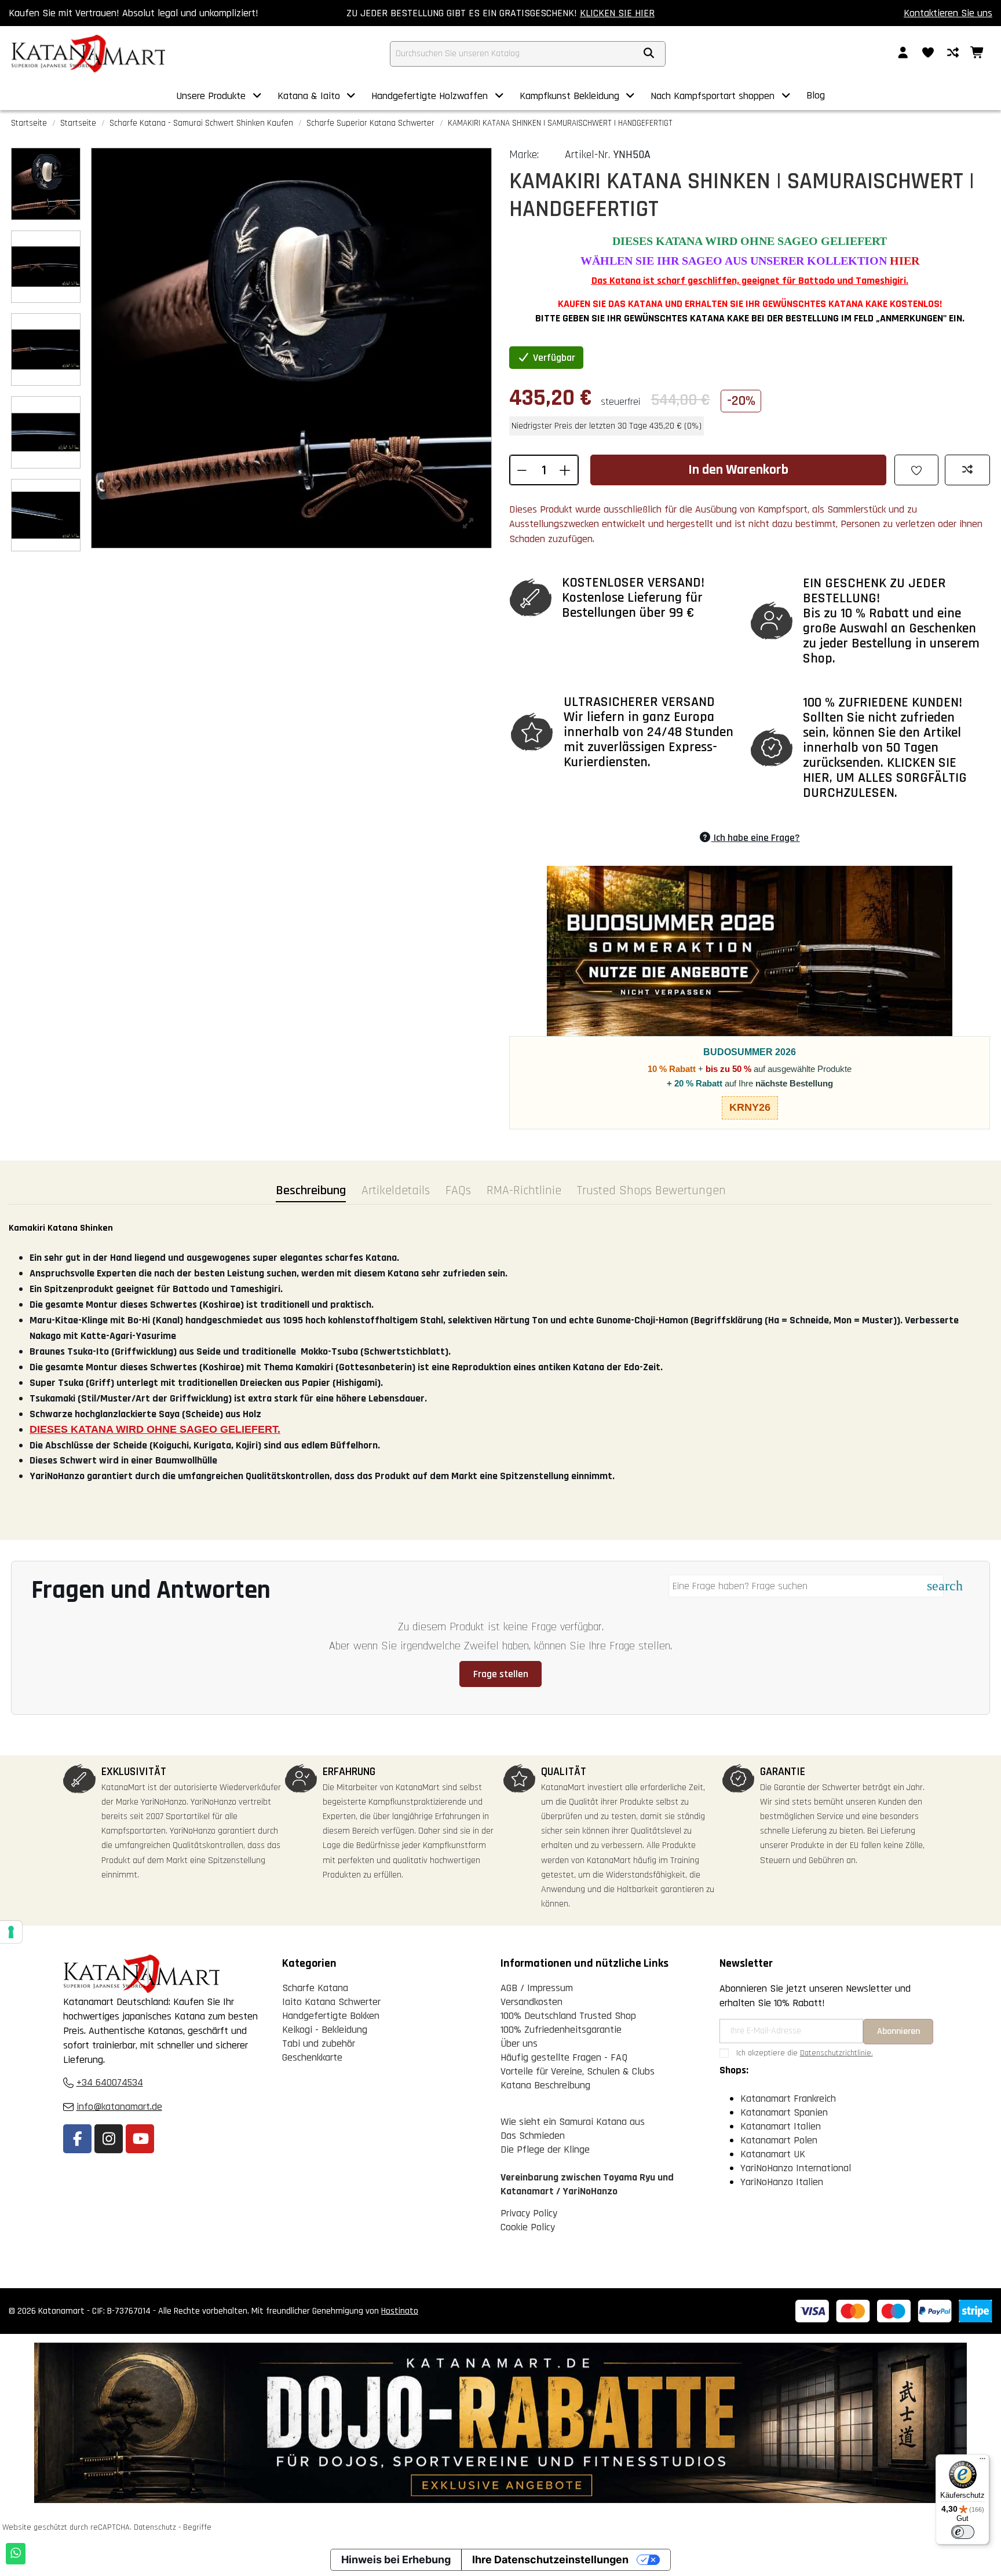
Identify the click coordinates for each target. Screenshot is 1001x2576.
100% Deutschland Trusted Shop (568, 2016)
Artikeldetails (396, 1191)
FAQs (458, 1191)
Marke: (524, 155)
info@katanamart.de (119, 2107)
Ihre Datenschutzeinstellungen (550, 2559)
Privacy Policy (529, 2213)
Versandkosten (531, 2002)
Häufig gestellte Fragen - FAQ (564, 2057)
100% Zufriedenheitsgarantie (561, 2030)
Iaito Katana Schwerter (331, 2002)
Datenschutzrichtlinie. (836, 2053)
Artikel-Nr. (587, 155)
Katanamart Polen (779, 2140)
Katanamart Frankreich (788, 2099)
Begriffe (197, 2527)
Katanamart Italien (781, 2126)
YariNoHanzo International (796, 2168)
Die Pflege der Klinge (545, 2149)
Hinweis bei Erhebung (396, 2559)
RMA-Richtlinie (524, 1191)
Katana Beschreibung (545, 2085)
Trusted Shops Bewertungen (651, 1191)
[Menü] (982, 2461)
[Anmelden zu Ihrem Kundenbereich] (903, 54)
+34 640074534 (110, 2082)
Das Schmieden (533, 2136)
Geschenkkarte (312, 2057)
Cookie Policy (528, 2227)
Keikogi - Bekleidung (325, 2030)
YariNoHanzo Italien (782, 2182)
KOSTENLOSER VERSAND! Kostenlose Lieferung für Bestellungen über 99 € (633, 598)
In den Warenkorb (738, 470)
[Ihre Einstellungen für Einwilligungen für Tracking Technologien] (11, 1932)
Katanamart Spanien (784, 2112)
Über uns (519, 2043)
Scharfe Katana (315, 1988)
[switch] (963, 2532)
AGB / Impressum (537, 1988)
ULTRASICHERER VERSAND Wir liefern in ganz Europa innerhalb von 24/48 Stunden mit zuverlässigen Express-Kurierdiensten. (649, 732)
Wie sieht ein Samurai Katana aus (573, 2122)
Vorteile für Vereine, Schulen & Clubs (578, 2071)
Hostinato (400, 2311)
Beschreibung (311, 1191)
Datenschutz (155, 2527)
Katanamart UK (773, 2154)
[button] (220, 96)
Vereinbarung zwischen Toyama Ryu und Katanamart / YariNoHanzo (587, 2184)
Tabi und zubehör (319, 2043)
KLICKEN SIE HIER (617, 13)
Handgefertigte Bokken (331, 2016)
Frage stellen (501, 1674)
